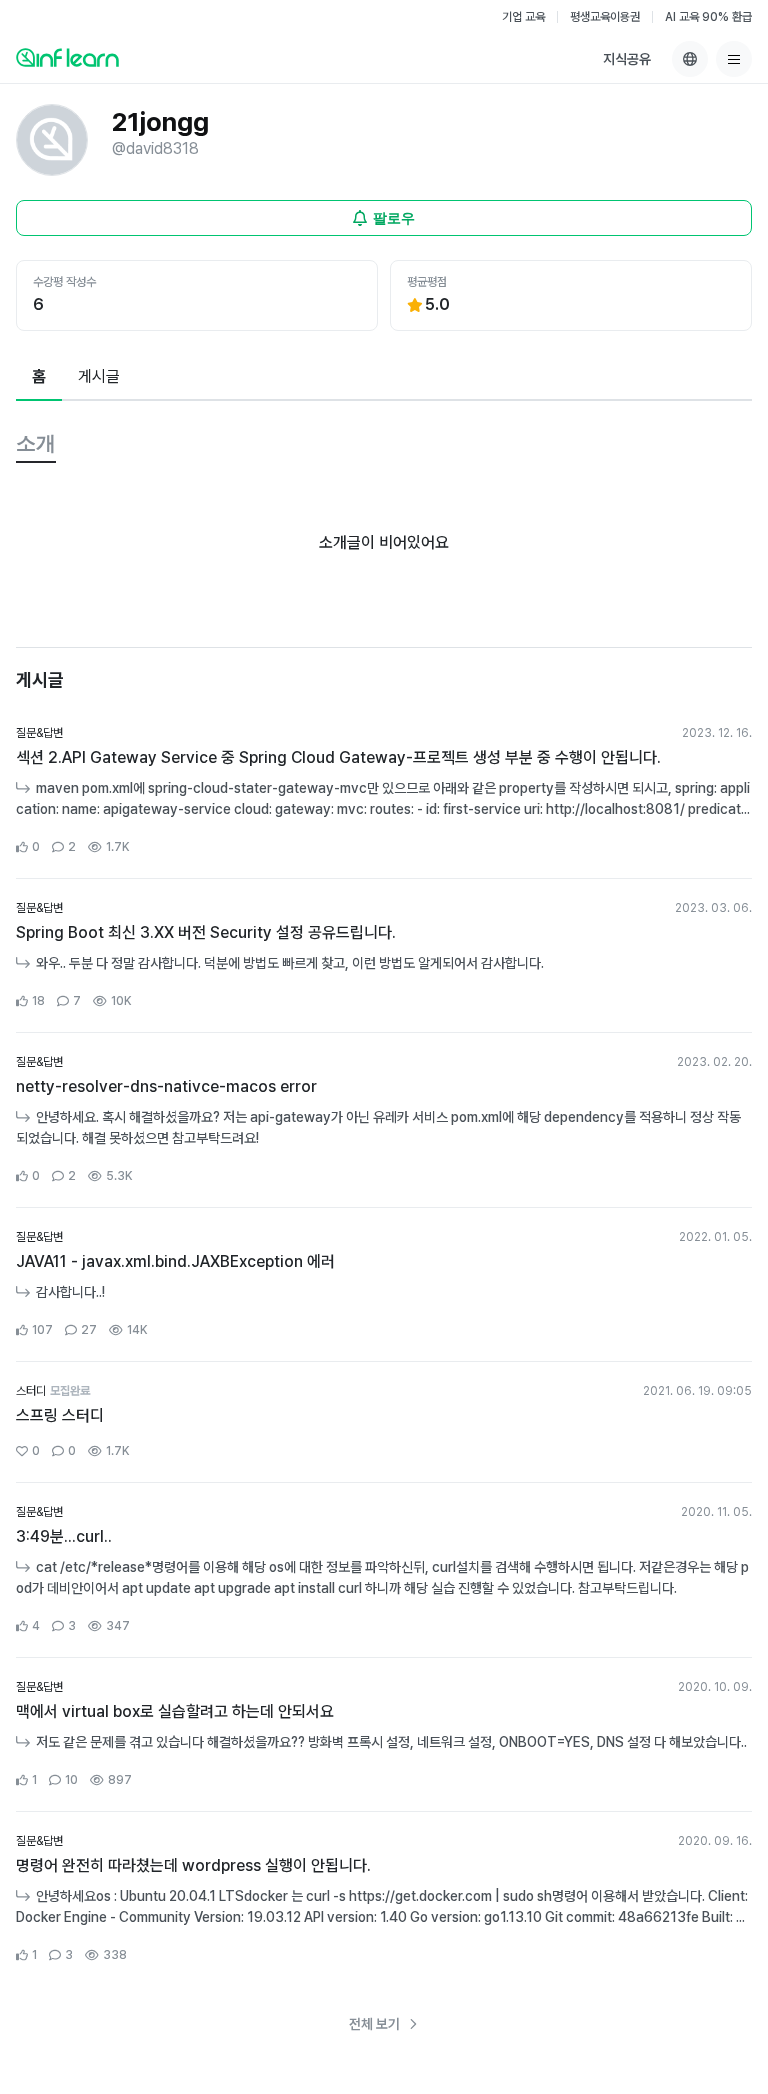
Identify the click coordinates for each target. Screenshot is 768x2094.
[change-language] (690, 59)
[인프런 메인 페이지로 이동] (67, 57)
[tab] (39, 378)
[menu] (734, 59)
